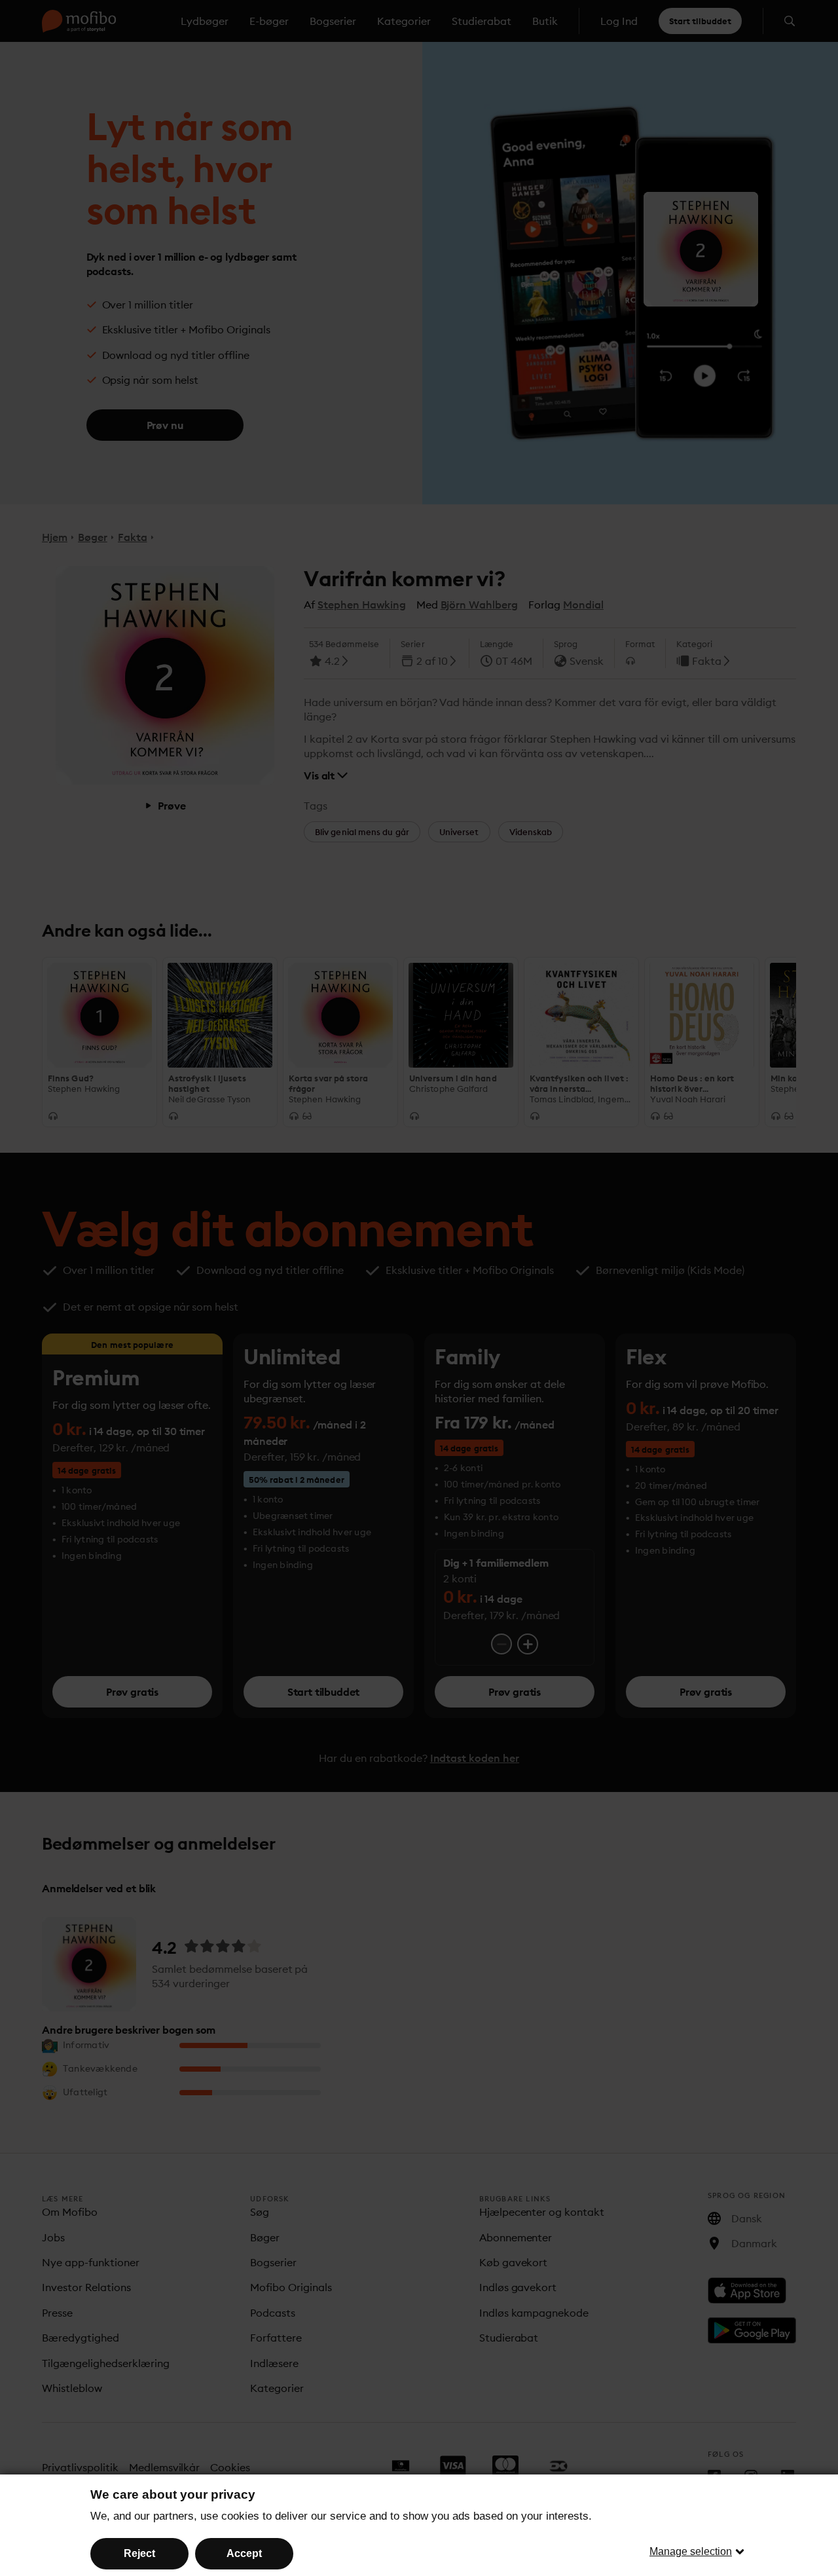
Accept (244, 2553)
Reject (139, 2553)
